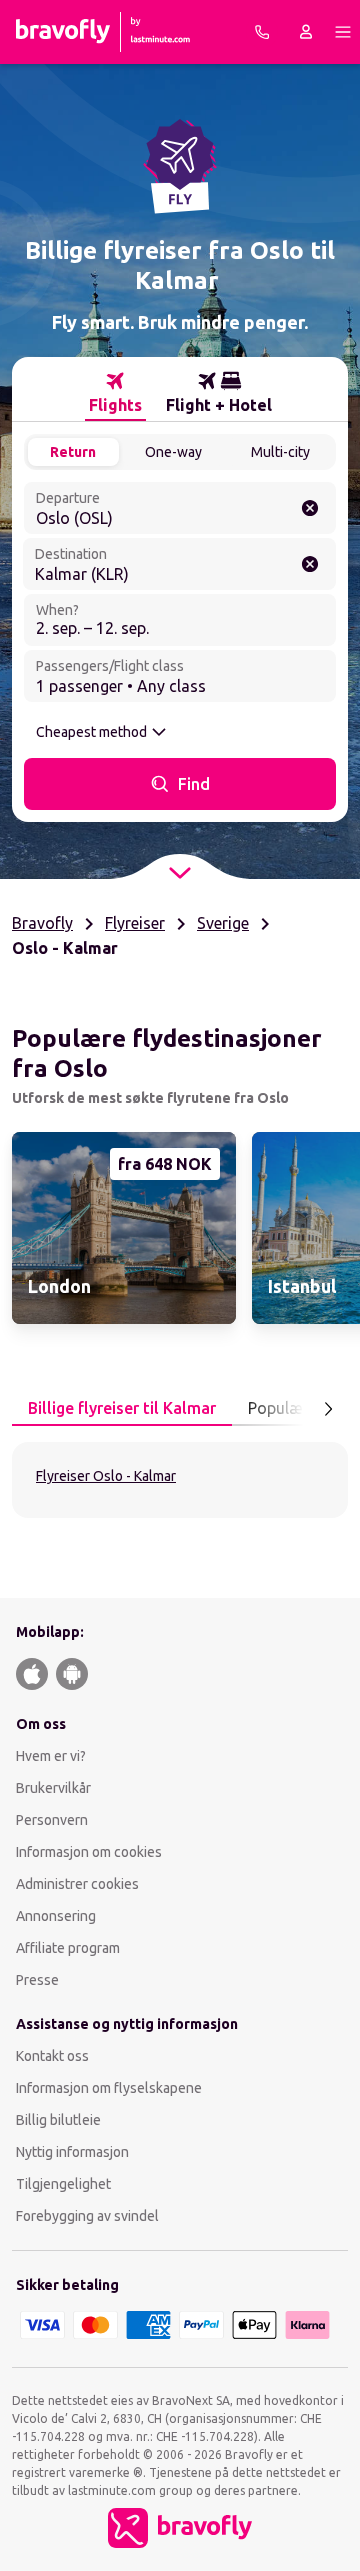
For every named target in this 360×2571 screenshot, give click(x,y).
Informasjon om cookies (89, 1852)
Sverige (223, 923)
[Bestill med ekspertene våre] (262, 32)
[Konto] (306, 32)
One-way (173, 452)
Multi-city (280, 452)
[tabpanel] (180, 1480)
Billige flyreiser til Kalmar (122, 1408)
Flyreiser (135, 923)
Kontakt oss (52, 2056)
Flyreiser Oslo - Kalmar (106, 1476)
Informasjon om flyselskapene (109, 2088)
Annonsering (56, 1916)
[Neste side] (328, 1409)
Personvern (52, 1820)
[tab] (115, 393)
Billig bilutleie (58, 2120)
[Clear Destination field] (310, 564)
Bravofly (42, 923)
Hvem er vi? (51, 1756)
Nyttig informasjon (74, 2152)
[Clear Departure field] (310, 508)
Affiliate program (68, 1948)
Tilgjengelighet (63, 2184)
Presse (37, 1980)
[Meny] (343, 32)
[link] (124, 1228)
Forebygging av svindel (87, 2216)
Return (73, 452)
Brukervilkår (53, 1788)
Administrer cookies (77, 1884)
